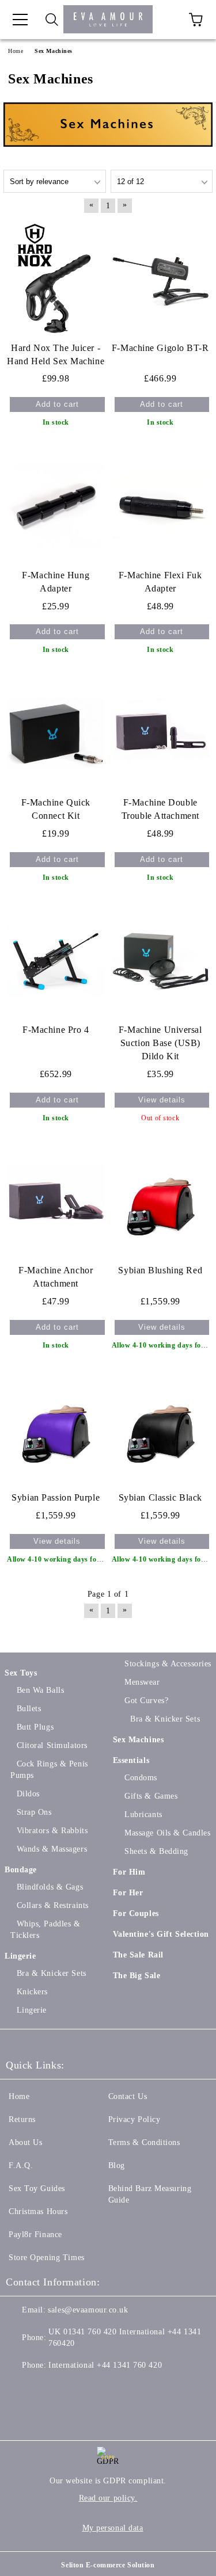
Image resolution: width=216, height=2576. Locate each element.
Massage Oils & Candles (167, 1833)
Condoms (141, 1778)
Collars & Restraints (53, 1905)
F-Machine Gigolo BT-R (160, 348)
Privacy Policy (134, 2119)
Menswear (142, 1682)
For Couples (136, 1913)
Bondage (21, 1870)
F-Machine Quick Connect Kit (56, 809)
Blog (117, 2165)
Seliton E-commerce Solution (108, 2565)
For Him (129, 1872)
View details (162, 1100)
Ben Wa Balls (40, 1690)
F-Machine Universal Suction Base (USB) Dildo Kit (160, 1043)
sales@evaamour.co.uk (88, 2310)
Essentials (131, 1760)
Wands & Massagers (52, 1849)
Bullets (29, 1709)
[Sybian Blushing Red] (161, 1201)
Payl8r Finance (35, 2235)
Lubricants (143, 1814)
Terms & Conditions (144, 2142)
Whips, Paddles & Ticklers (46, 1930)
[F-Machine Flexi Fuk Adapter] (161, 505)
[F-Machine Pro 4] (56, 961)
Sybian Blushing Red (160, 1270)
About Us (25, 2142)
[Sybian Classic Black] (161, 1428)
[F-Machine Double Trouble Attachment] (161, 733)
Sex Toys (21, 1673)
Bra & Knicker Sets (52, 1973)
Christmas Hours (38, 2211)
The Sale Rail (138, 1955)
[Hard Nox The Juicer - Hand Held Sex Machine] (56, 278)
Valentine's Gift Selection (161, 1934)
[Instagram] (71, 2388)
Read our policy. (108, 2498)
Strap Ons (34, 1812)
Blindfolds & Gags (50, 1887)
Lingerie (20, 1956)
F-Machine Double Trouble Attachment (160, 809)
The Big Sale (137, 1976)
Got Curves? (146, 1701)
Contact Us (128, 2096)
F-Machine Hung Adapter (56, 582)
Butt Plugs (35, 1727)
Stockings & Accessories (168, 1664)
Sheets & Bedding (156, 1851)
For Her (128, 1893)
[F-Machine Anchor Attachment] (56, 1201)
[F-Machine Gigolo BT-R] (161, 278)
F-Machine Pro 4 (56, 1030)
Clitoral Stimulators (52, 1745)
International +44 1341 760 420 (105, 2365)
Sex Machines (139, 1740)
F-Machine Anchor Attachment (56, 1277)
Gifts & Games (151, 1796)
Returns (22, 2119)
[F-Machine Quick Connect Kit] (56, 733)
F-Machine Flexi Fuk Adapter (160, 582)
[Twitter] (46, 2388)
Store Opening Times (47, 2258)
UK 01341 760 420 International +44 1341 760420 (125, 2338)
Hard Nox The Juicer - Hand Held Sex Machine (56, 354)
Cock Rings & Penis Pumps (49, 1770)
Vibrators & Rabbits (52, 1831)
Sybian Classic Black (160, 1497)
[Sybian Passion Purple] (56, 1428)
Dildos (28, 1794)
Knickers (32, 1992)
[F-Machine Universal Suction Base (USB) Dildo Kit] (161, 961)
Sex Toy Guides (37, 2188)
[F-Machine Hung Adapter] (56, 505)
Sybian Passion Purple (56, 1497)
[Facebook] (21, 2388)
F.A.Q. (21, 2165)
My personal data (113, 2528)
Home (19, 2096)
